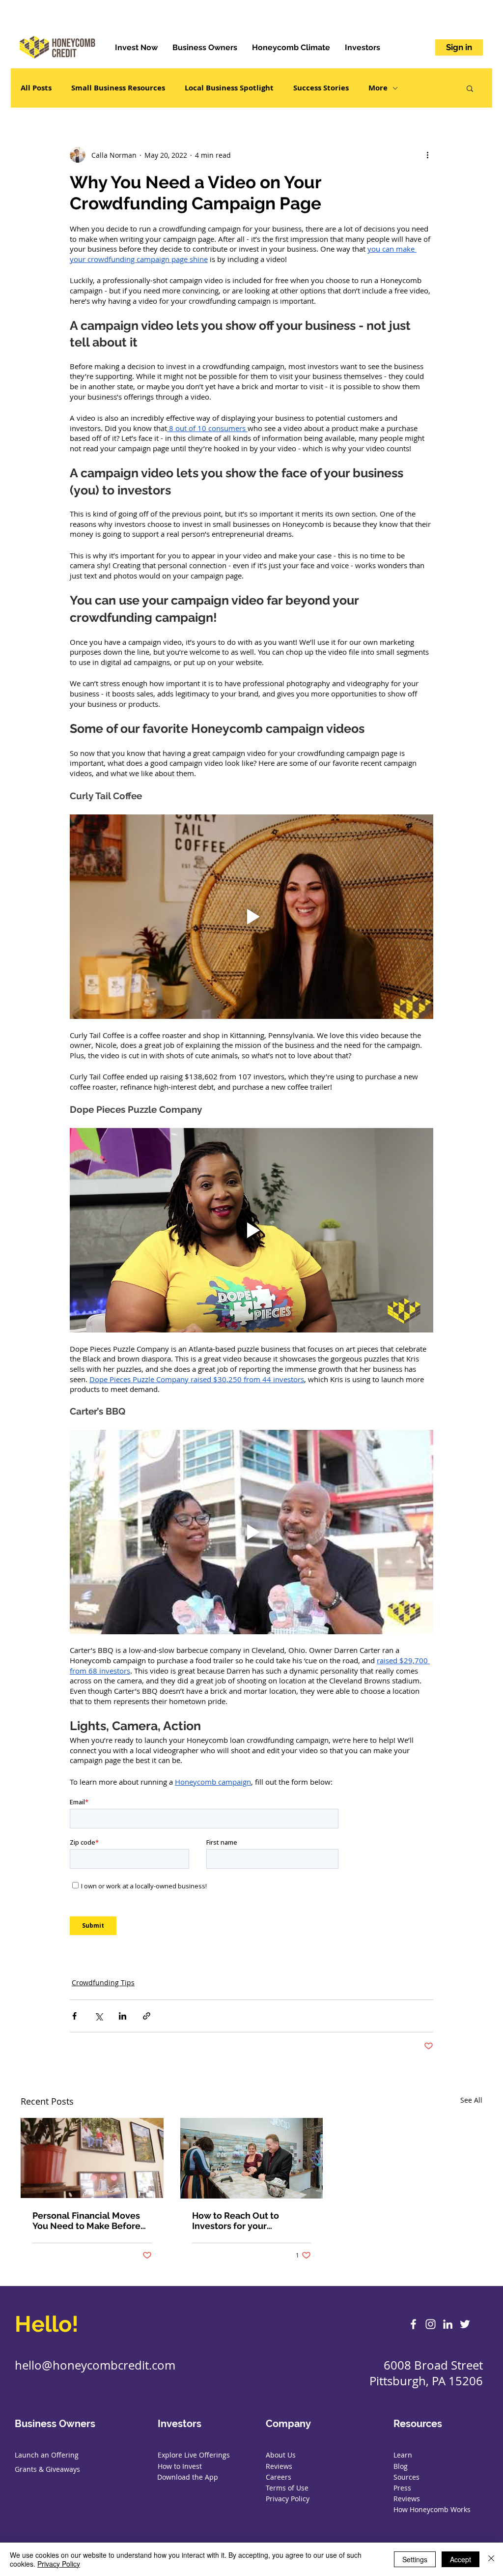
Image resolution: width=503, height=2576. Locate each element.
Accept (461, 2559)
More (378, 88)
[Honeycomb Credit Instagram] (431, 2324)
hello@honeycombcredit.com (95, 2365)
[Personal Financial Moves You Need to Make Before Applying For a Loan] (92, 2158)
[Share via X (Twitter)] (98, 2016)
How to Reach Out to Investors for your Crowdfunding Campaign (245, 2221)
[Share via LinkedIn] (123, 2016)
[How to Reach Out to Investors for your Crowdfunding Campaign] (252, 2158)
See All (471, 2100)
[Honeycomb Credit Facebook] (413, 2324)
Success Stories (321, 88)
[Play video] (251, 917)
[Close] (491, 2559)
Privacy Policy (59, 2564)
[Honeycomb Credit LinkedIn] (448, 2324)
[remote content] (251, 1870)
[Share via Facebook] (74, 2016)
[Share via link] (147, 2016)
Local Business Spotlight (229, 88)
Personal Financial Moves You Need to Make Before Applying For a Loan (86, 2221)
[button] (470, 88)
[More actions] (427, 155)
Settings (415, 2559)
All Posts (36, 88)
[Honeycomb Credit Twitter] (465, 2324)
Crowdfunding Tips (103, 1983)
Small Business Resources (118, 88)
